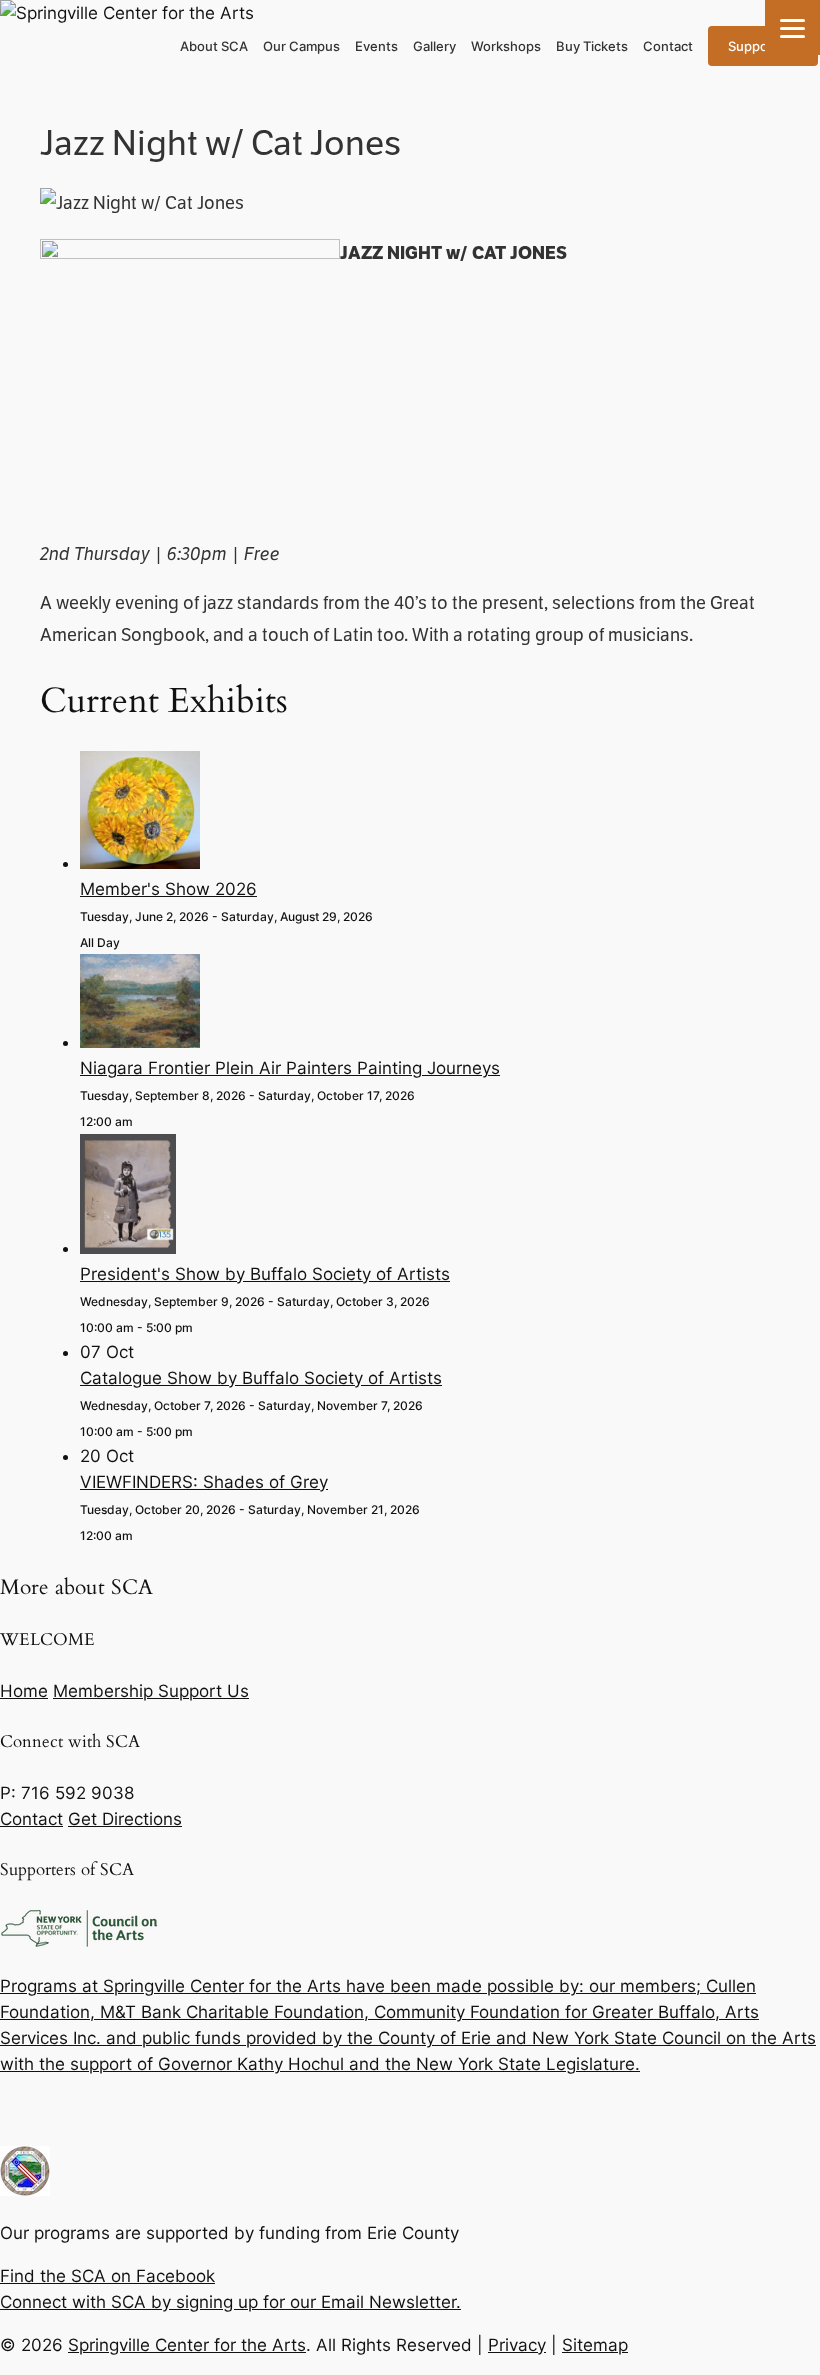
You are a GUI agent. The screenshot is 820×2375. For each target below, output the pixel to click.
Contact (668, 46)
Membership (105, 1691)
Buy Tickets (592, 46)
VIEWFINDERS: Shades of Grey (204, 1482)
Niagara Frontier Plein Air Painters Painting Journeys (290, 1068)
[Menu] (792, 27)
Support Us (763, 46)
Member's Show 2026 (168, 889)
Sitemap (595, 2345)
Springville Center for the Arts (187, 2345)
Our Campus (301, 46)
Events (376, 46)
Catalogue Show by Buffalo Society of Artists (261, 1378)
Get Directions (125, 1819)
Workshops (506, 46)
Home (24, 1691)
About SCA (214, 46)
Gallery (434, 46)
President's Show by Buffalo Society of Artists (265, 1274)
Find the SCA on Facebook (107, 2276)
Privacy (517, 2345)
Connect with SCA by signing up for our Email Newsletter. (230, 2302)
